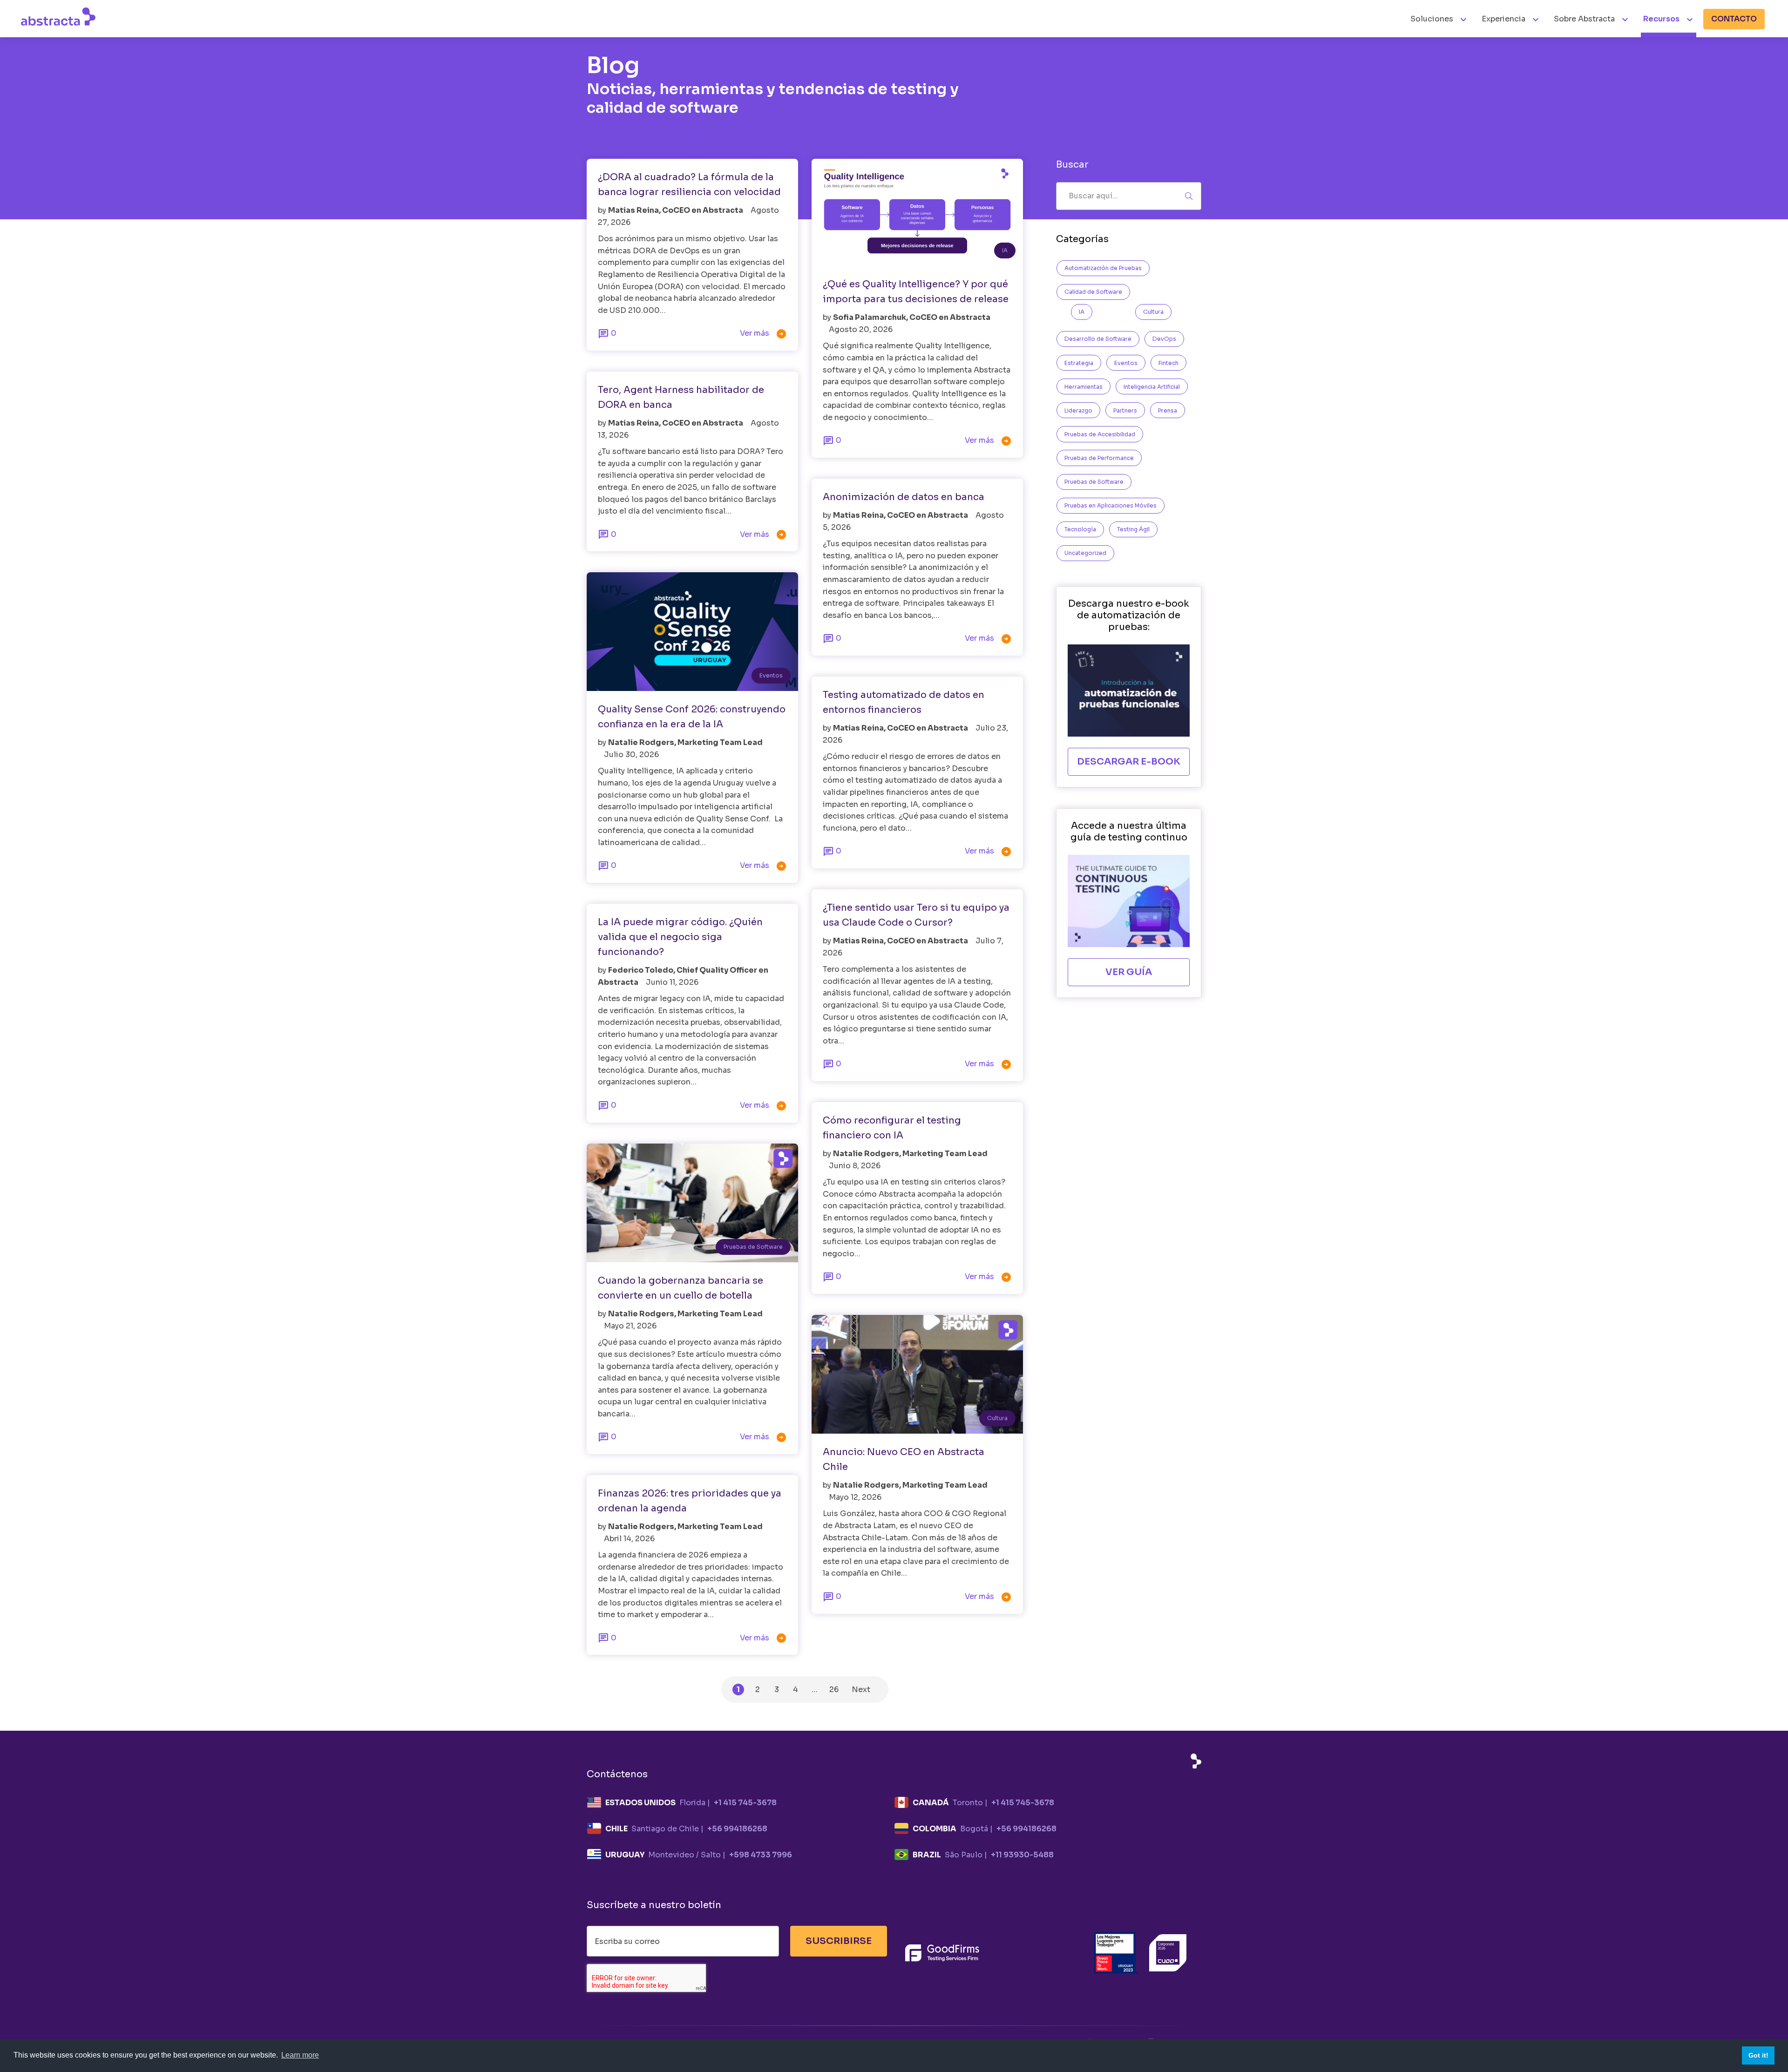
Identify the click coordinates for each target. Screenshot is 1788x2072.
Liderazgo (1078, 410)
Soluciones (1433, 19)
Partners (1125, 410)
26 (834, 1689)
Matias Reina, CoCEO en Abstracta (676, 210)
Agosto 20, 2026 (861, 329)
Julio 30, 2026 (631, 755)
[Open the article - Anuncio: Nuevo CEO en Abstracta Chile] (917, 1374)
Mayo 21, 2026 (630, 1326)
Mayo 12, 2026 (855, 1497)
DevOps (1164, 339)
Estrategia (1079, 363)
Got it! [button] (1758, 2055)
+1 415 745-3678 (745, 1803)
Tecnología (1080, 529)
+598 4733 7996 (761, 1855)
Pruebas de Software (753, 1247)
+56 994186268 (737, 1829)
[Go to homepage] (58, 16)
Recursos (1661, 19)
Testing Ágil (1133, 529)
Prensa (1168, 410)
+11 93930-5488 (1022, 1855)
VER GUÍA (1129, 972)
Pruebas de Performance (1099, 458)
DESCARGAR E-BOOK (1129, 762)
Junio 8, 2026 (855, 1166)
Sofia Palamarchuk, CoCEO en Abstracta (912, 317)
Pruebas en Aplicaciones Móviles (1111, 505)
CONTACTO (1734, 19)
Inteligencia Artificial (1152, 387)
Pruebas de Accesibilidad (1100, 434)
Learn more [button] (300, 2055)
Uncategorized (1085, 553)
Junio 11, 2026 (672, 982)
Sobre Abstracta (1584, 19)
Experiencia (1504, 19)
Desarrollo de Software (1098, 339)
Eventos (771, 675)
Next (861, 1689)
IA (1005, 250)
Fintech (1168, 363)
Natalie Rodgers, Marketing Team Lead (685, 742)
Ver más (763, 334)
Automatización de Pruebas (1103, 268)
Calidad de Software (1093, 292)
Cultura (997, 1418)
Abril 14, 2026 (629, 1539)
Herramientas (1084, 387)
